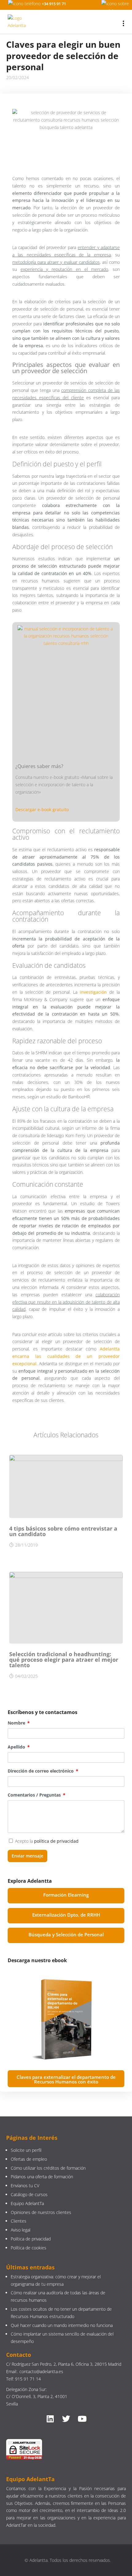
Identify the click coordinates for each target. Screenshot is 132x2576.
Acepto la (47, 1841)
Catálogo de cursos (29, 2194)
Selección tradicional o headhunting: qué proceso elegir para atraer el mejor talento (64, 1660)
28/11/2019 (26, 1545)
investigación (93, 992)
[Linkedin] (50, 2419)
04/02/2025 (26, 1676)
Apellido (17, 1747)
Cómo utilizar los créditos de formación (48, 2168)
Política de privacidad (31, 2239)
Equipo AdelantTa (27, 2203)
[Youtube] (82, 2419)
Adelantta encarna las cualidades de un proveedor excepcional (66, 1356)
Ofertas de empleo (29, 2159)
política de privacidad (56, 1841)
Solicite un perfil (26, 2150)
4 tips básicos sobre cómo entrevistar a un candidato (63, 1531)
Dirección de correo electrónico (41, 1771)
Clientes (19, 2221)
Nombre (17, 1723)
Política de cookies (29, 2248)
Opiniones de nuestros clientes (41, 2212)
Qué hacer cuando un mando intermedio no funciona (62, 2325)
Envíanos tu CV (25, 2186)
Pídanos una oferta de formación (43, 2177)
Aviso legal (21, 2230)
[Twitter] (66, 2419)
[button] (66, 1896)
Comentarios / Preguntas (35, 1795)
